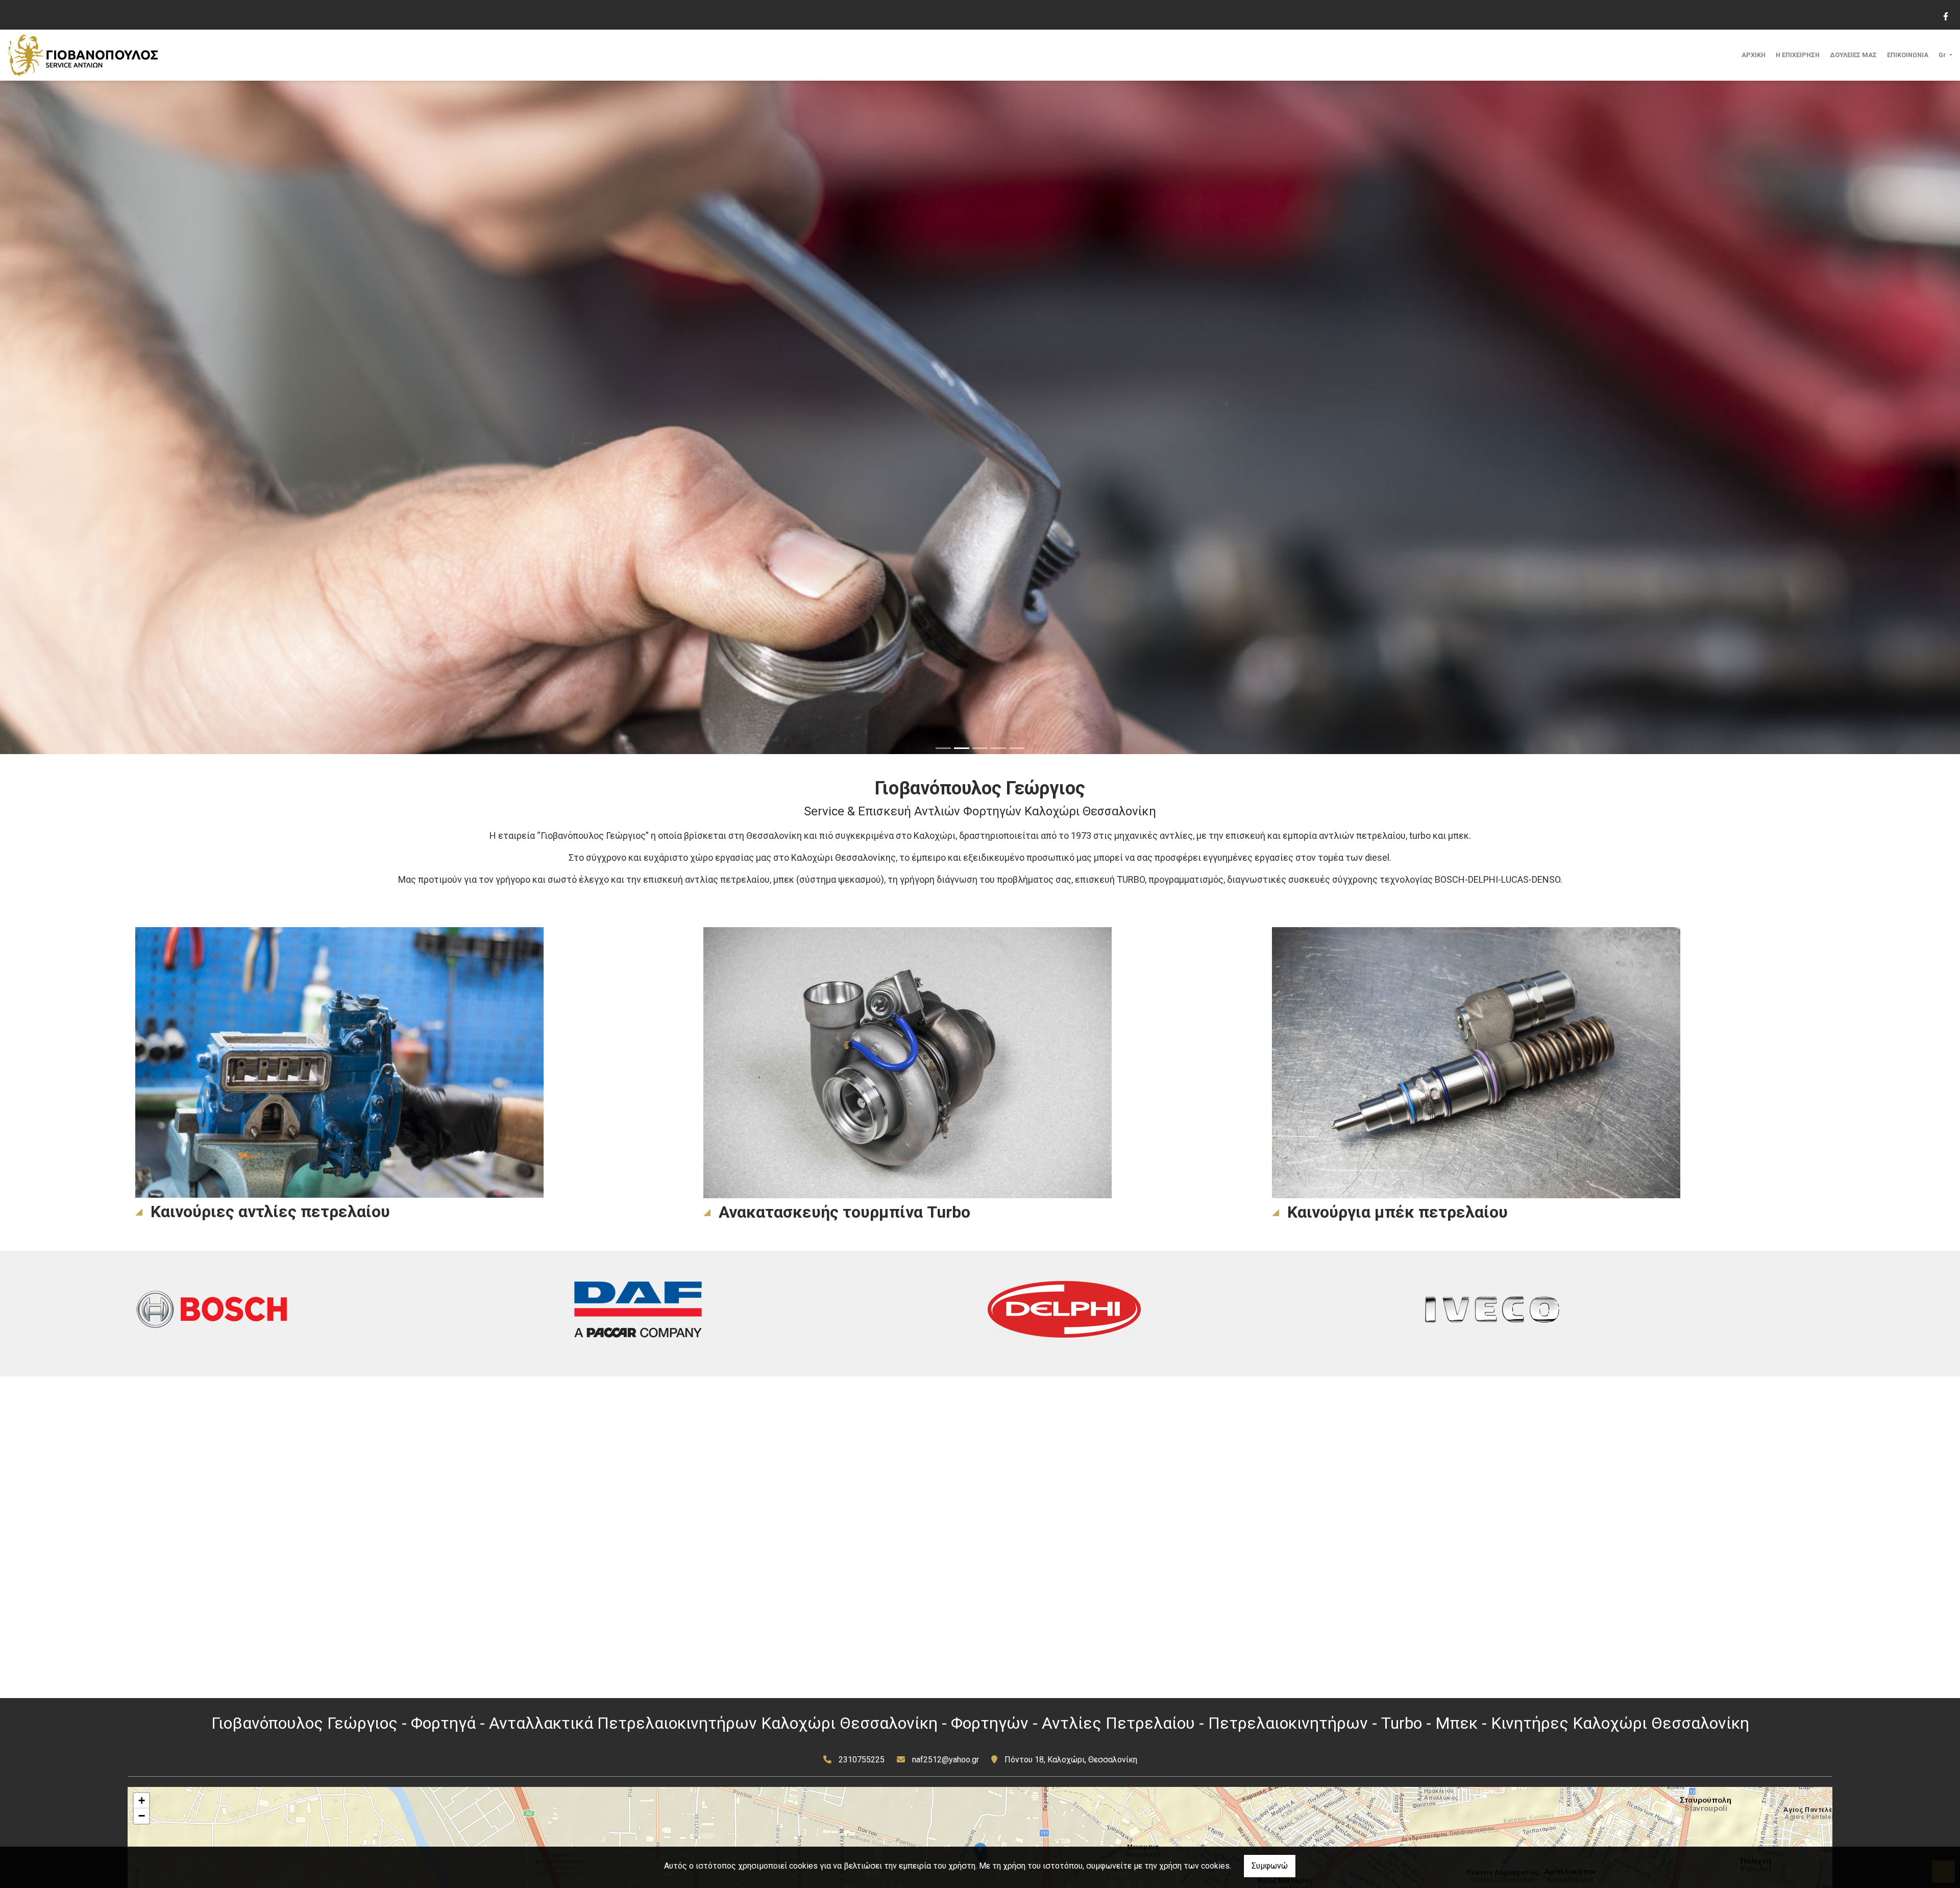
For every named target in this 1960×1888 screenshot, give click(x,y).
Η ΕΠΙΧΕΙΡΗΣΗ (1798, 55)
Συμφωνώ (1270, 1866)
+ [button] (142, 1800)
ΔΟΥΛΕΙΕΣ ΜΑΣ (1853, 55)
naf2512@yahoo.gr (946, 1760)
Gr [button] (1943, 55)
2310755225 (862, 1760)
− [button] (142, 1816)
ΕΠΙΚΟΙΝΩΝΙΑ (1908, 55)
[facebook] (1945, 15)
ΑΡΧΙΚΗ (1754, 55)
